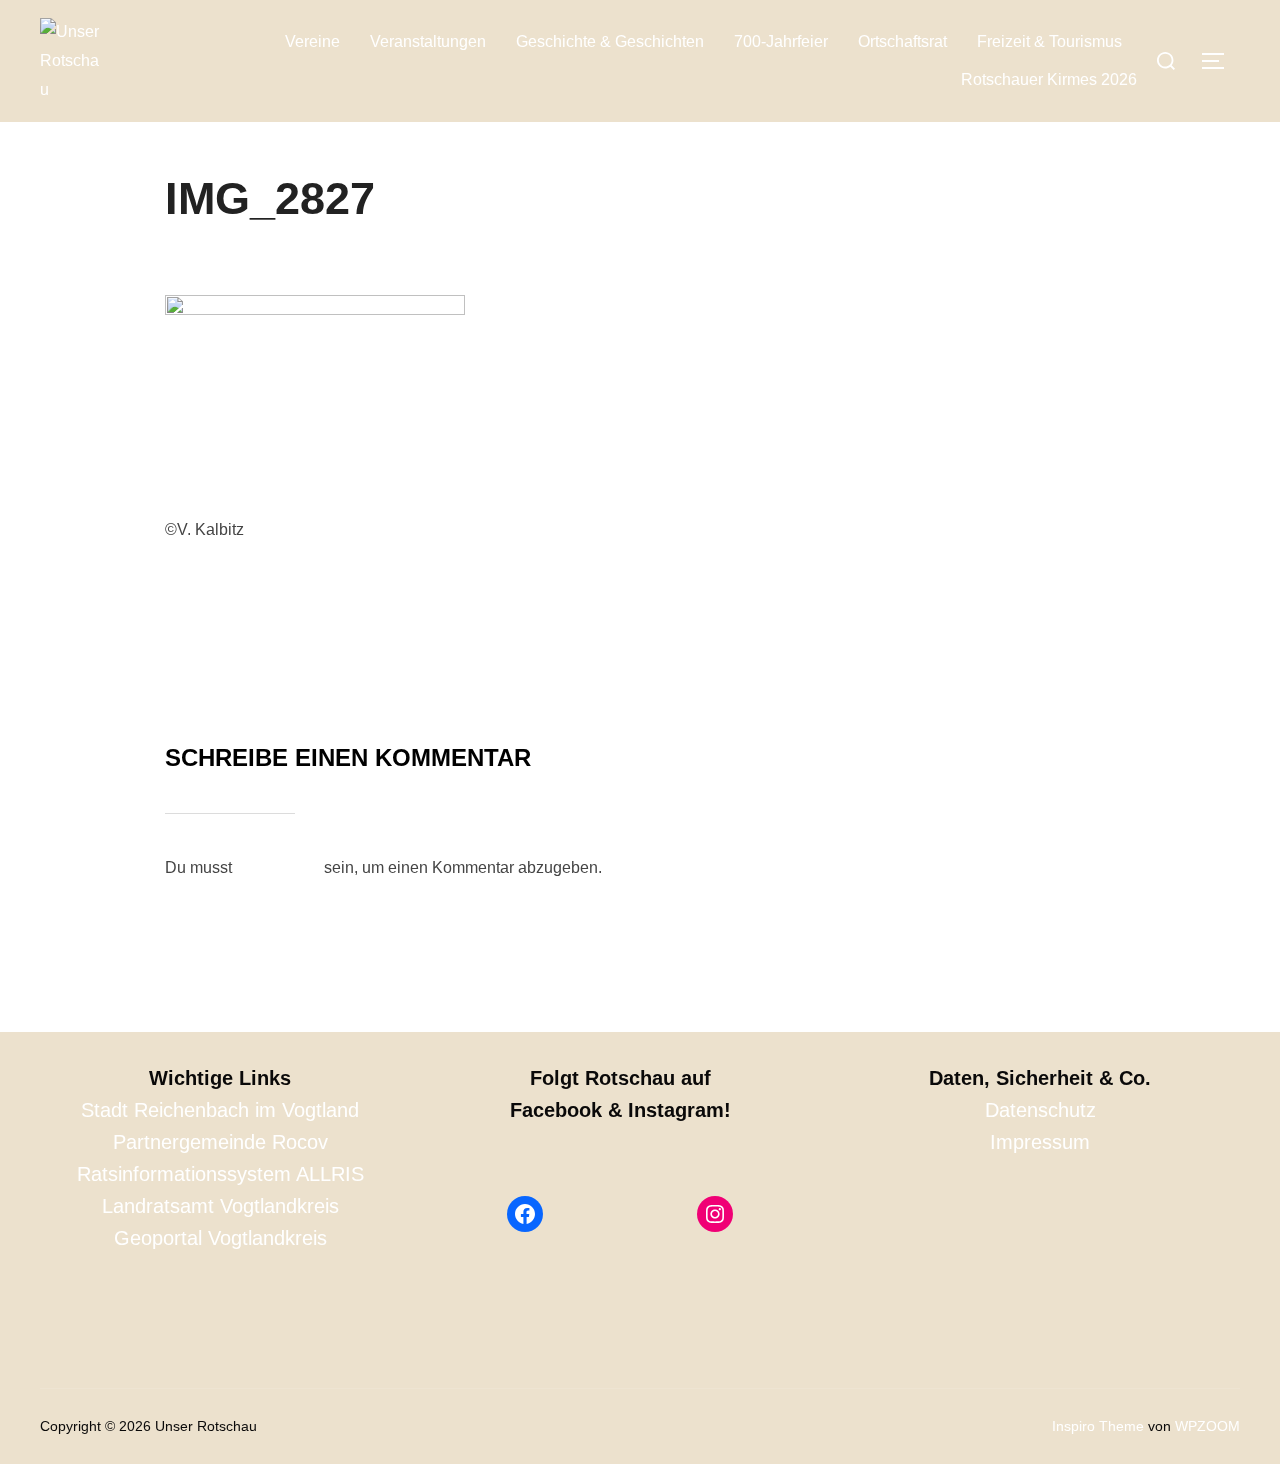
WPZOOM (1207, 1426)
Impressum (1040, 1142)
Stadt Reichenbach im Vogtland (220, 1110)
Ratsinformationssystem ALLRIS (220, 1174)
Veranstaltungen (428, 41)
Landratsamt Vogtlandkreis (220, 1206)
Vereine (312, 41)
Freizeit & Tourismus (1049, 41)
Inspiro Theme (1098, 1426)
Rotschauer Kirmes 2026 (1049, 79)
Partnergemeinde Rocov (220, 1142)
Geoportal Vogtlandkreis (220, 1238)
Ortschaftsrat (902, 41)
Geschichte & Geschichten (610, 41)
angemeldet (278, 867)
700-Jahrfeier (781, 41)
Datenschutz (1040, 1110)
